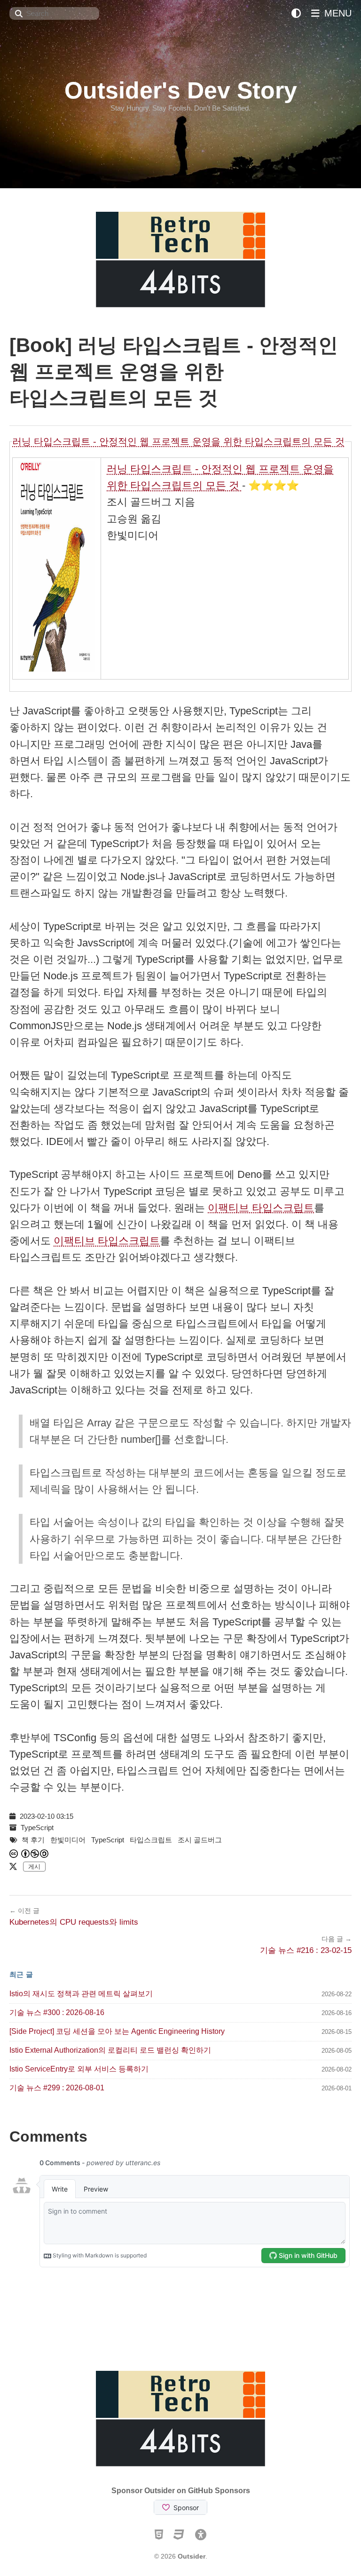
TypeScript (37, 1828)
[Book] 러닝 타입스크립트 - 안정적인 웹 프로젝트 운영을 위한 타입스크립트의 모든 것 (174, 372)
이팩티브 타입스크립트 (261, 1208)
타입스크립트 (151, 1840)
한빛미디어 (68, 1840)
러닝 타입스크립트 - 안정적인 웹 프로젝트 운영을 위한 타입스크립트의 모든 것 (178, 441)
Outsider (192, 2556)
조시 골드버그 (200, 1840)
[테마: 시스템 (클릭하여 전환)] (296, 13)
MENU (337, 13)
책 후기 (33, 1840)
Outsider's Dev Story (181, 90)
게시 (34, 1867)
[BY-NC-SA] (35, 1854)
